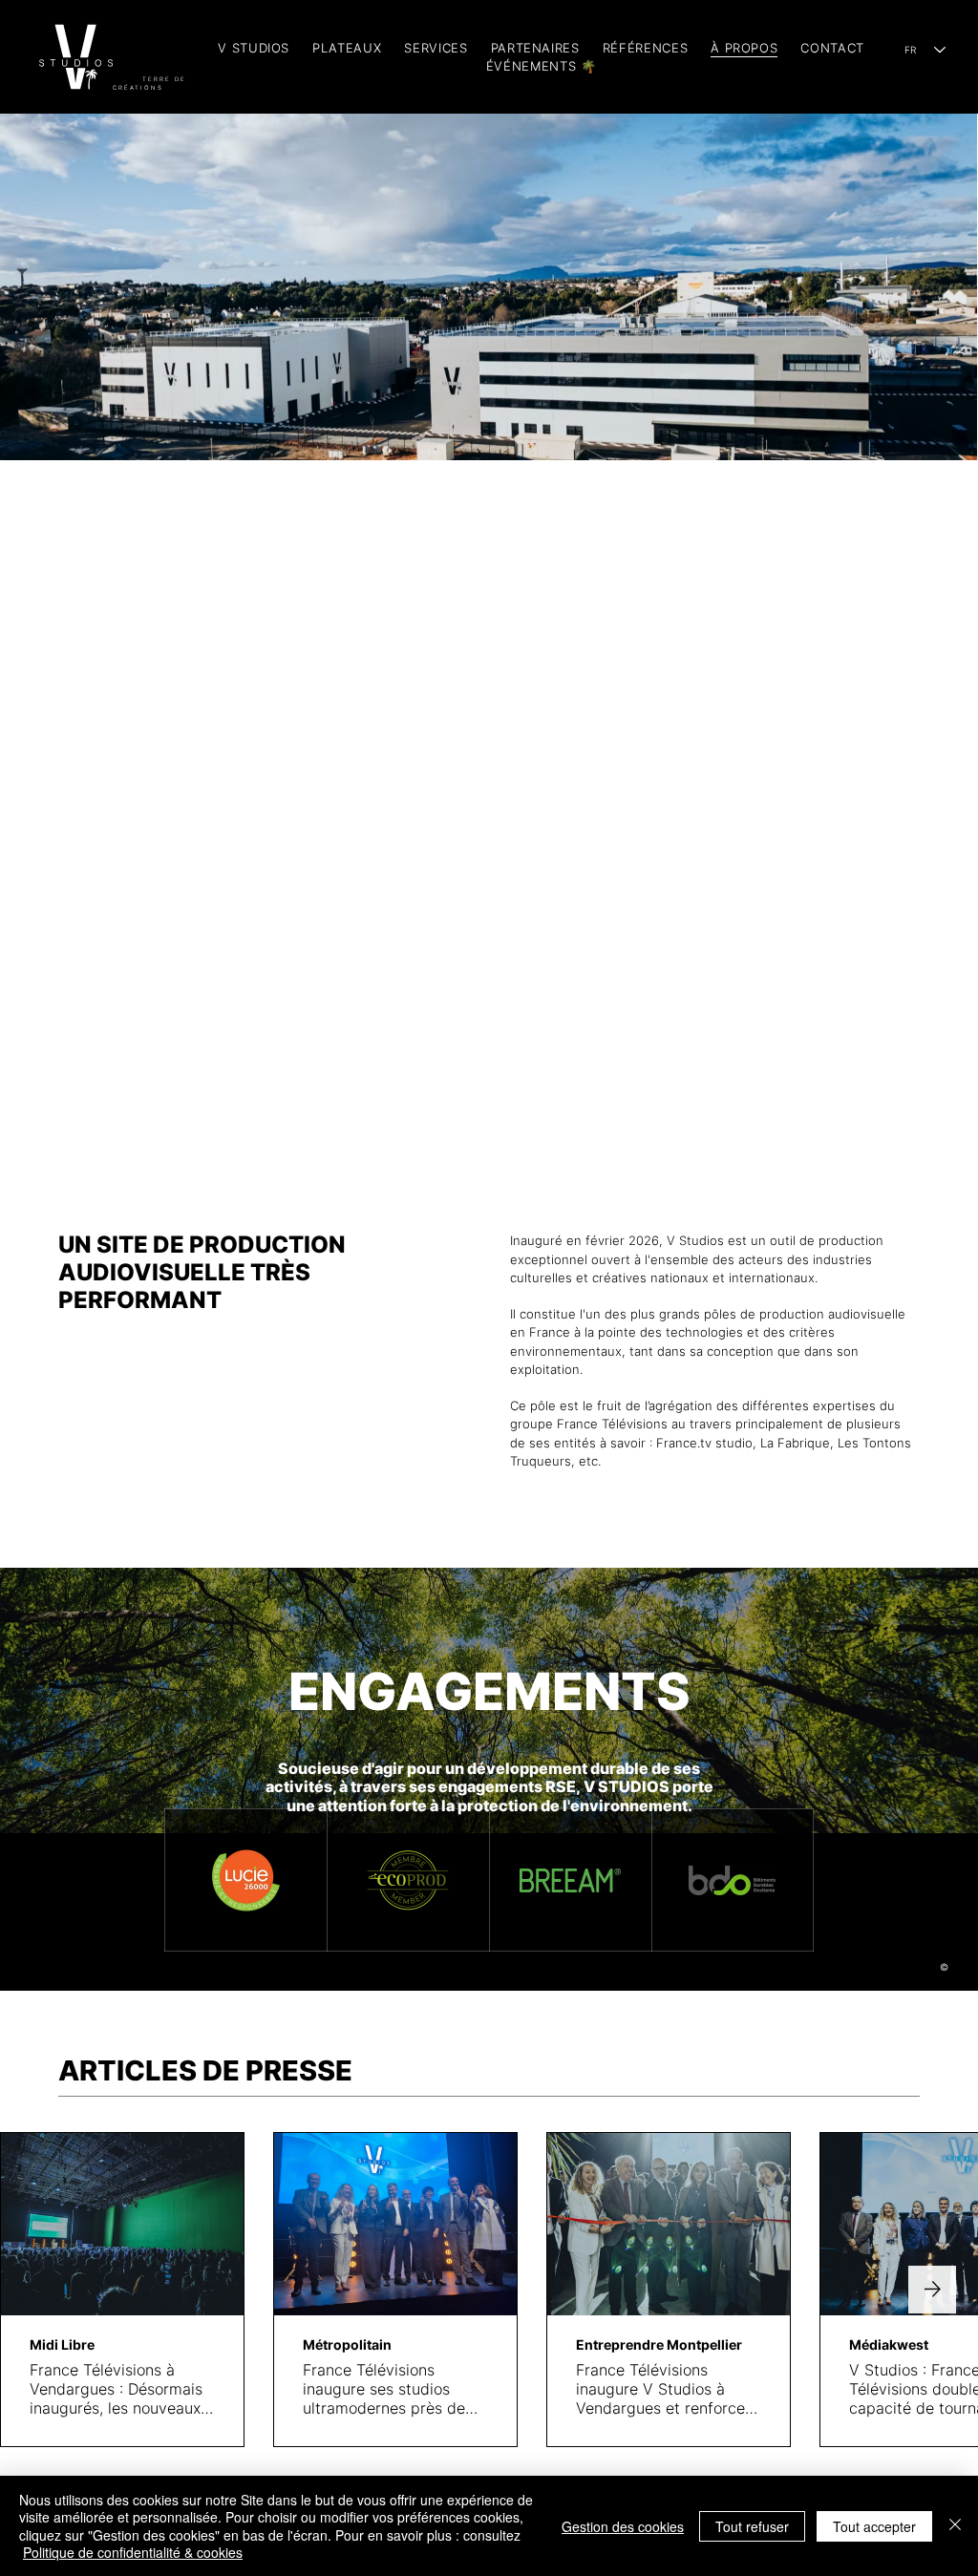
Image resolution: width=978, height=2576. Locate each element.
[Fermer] (955, 2526)
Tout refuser (752, 2526)
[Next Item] (932, 2290)
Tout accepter (874, 2526)
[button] (436, 48)
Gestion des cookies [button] (623, 2526)
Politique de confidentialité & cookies (133, 2552)
